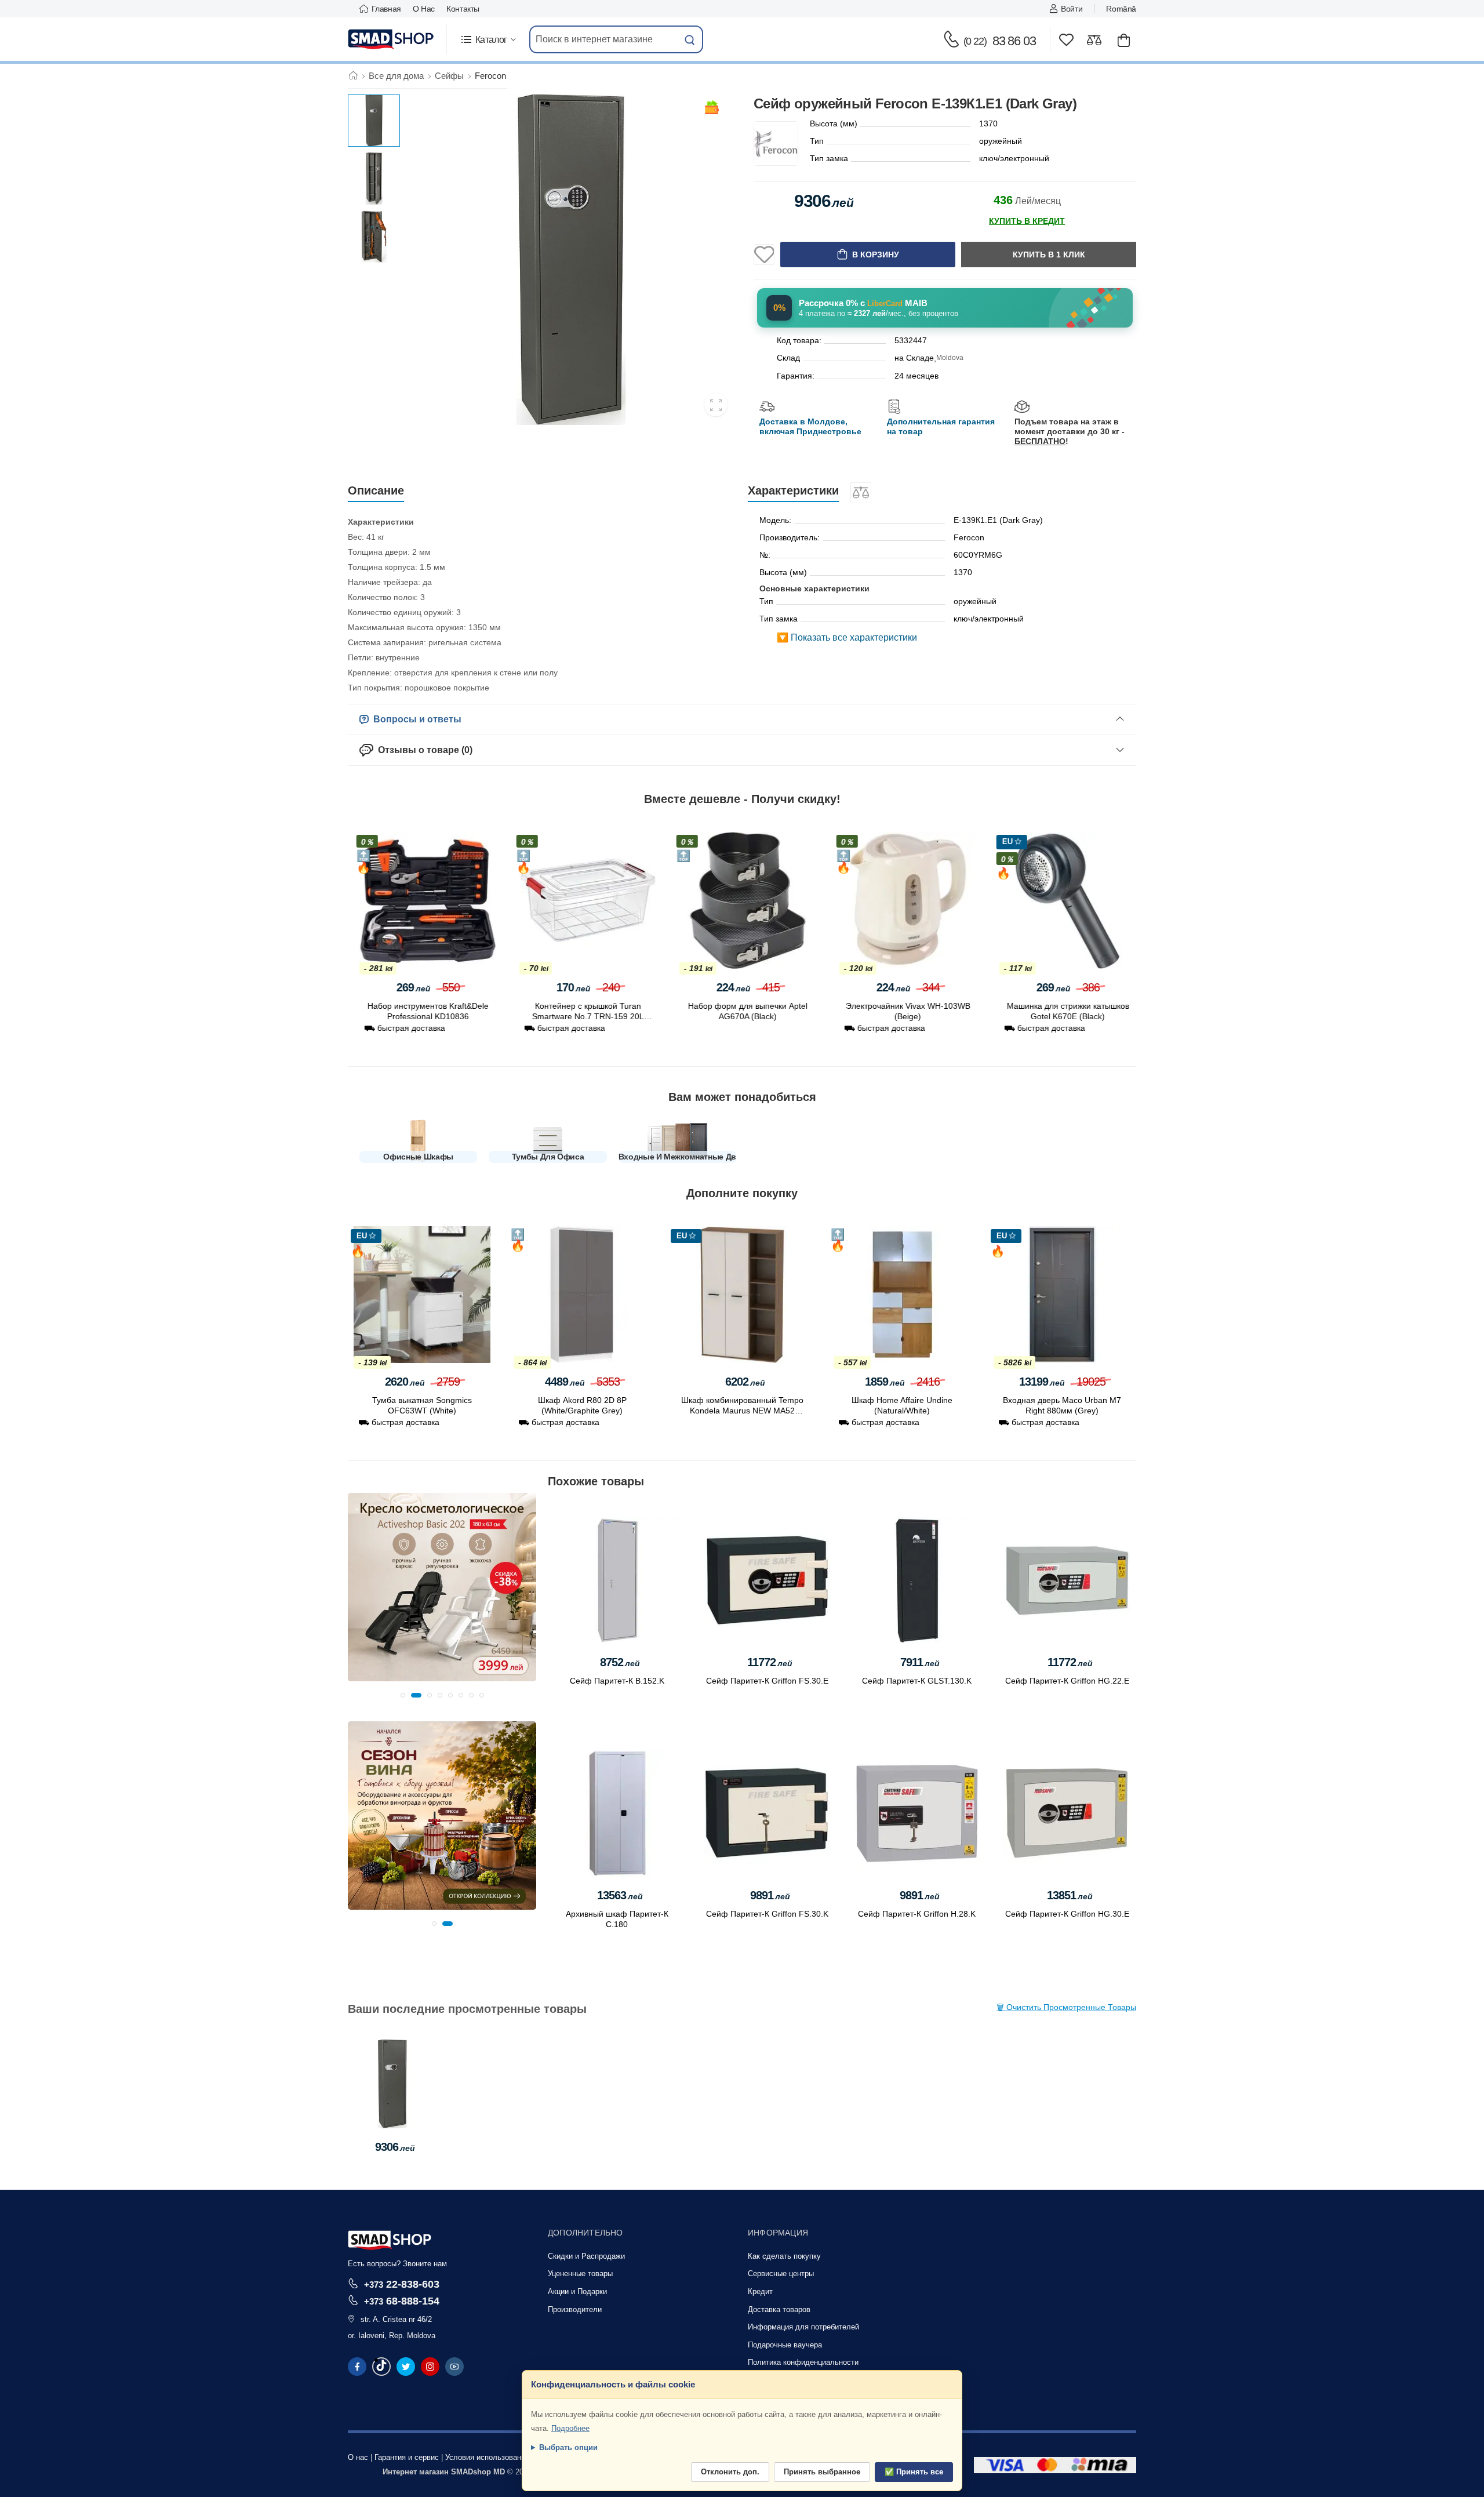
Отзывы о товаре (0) (423, 750)
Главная (386, 9)
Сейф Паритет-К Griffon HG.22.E (1067, 1681)
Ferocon (490, 76)
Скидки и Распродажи (586, 2256)
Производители (575, 2309)
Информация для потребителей (803, 2327)
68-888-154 (402, 2301)
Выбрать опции (568, 2447)
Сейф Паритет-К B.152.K (617, 1681)
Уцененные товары (580, 2274)
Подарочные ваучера (785, 2345)
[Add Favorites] (764, 255)
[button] (488, 40)
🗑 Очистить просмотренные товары (1066, 2007)
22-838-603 (402, 2284)
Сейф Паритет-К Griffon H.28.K (917, 1914)
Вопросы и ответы (415, 719)
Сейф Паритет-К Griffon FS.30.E (767, 1681)
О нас (424, 9)
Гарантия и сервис (407, 2457)
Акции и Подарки (577, 2291)
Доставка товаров (779, 2309)
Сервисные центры (781, 2274)
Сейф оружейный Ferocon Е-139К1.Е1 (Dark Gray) (392, 2109)
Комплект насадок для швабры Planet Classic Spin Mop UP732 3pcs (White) (742, 1016)
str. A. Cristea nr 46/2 (396, 2319)
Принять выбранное (822, 2472)
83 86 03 (1000, 41)
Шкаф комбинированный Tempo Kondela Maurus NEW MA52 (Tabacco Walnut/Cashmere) (582, 1411)
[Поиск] (690, 39)
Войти (1072, 9)
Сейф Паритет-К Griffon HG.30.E (1067, 1914)
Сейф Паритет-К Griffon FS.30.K (767, 1914)
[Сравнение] (1094, 40)
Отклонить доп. (730, 2472)
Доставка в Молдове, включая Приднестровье (810, 426)
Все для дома (396, 76)
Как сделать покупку (784, 2256)
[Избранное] (1066, 40)
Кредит (760, 2291)
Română (1121, 9)
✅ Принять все (914, 2472)
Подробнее (570, 2428)
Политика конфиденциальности (803, 2362)
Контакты (463, 9)
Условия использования (487, 2457)
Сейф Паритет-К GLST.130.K (917, 1681)
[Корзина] (1124, 40)
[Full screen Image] (716, 405)
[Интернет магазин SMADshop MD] (391, 39)
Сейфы (449, 76)
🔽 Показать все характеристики (847, 637)
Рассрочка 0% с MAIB (863, 303)
